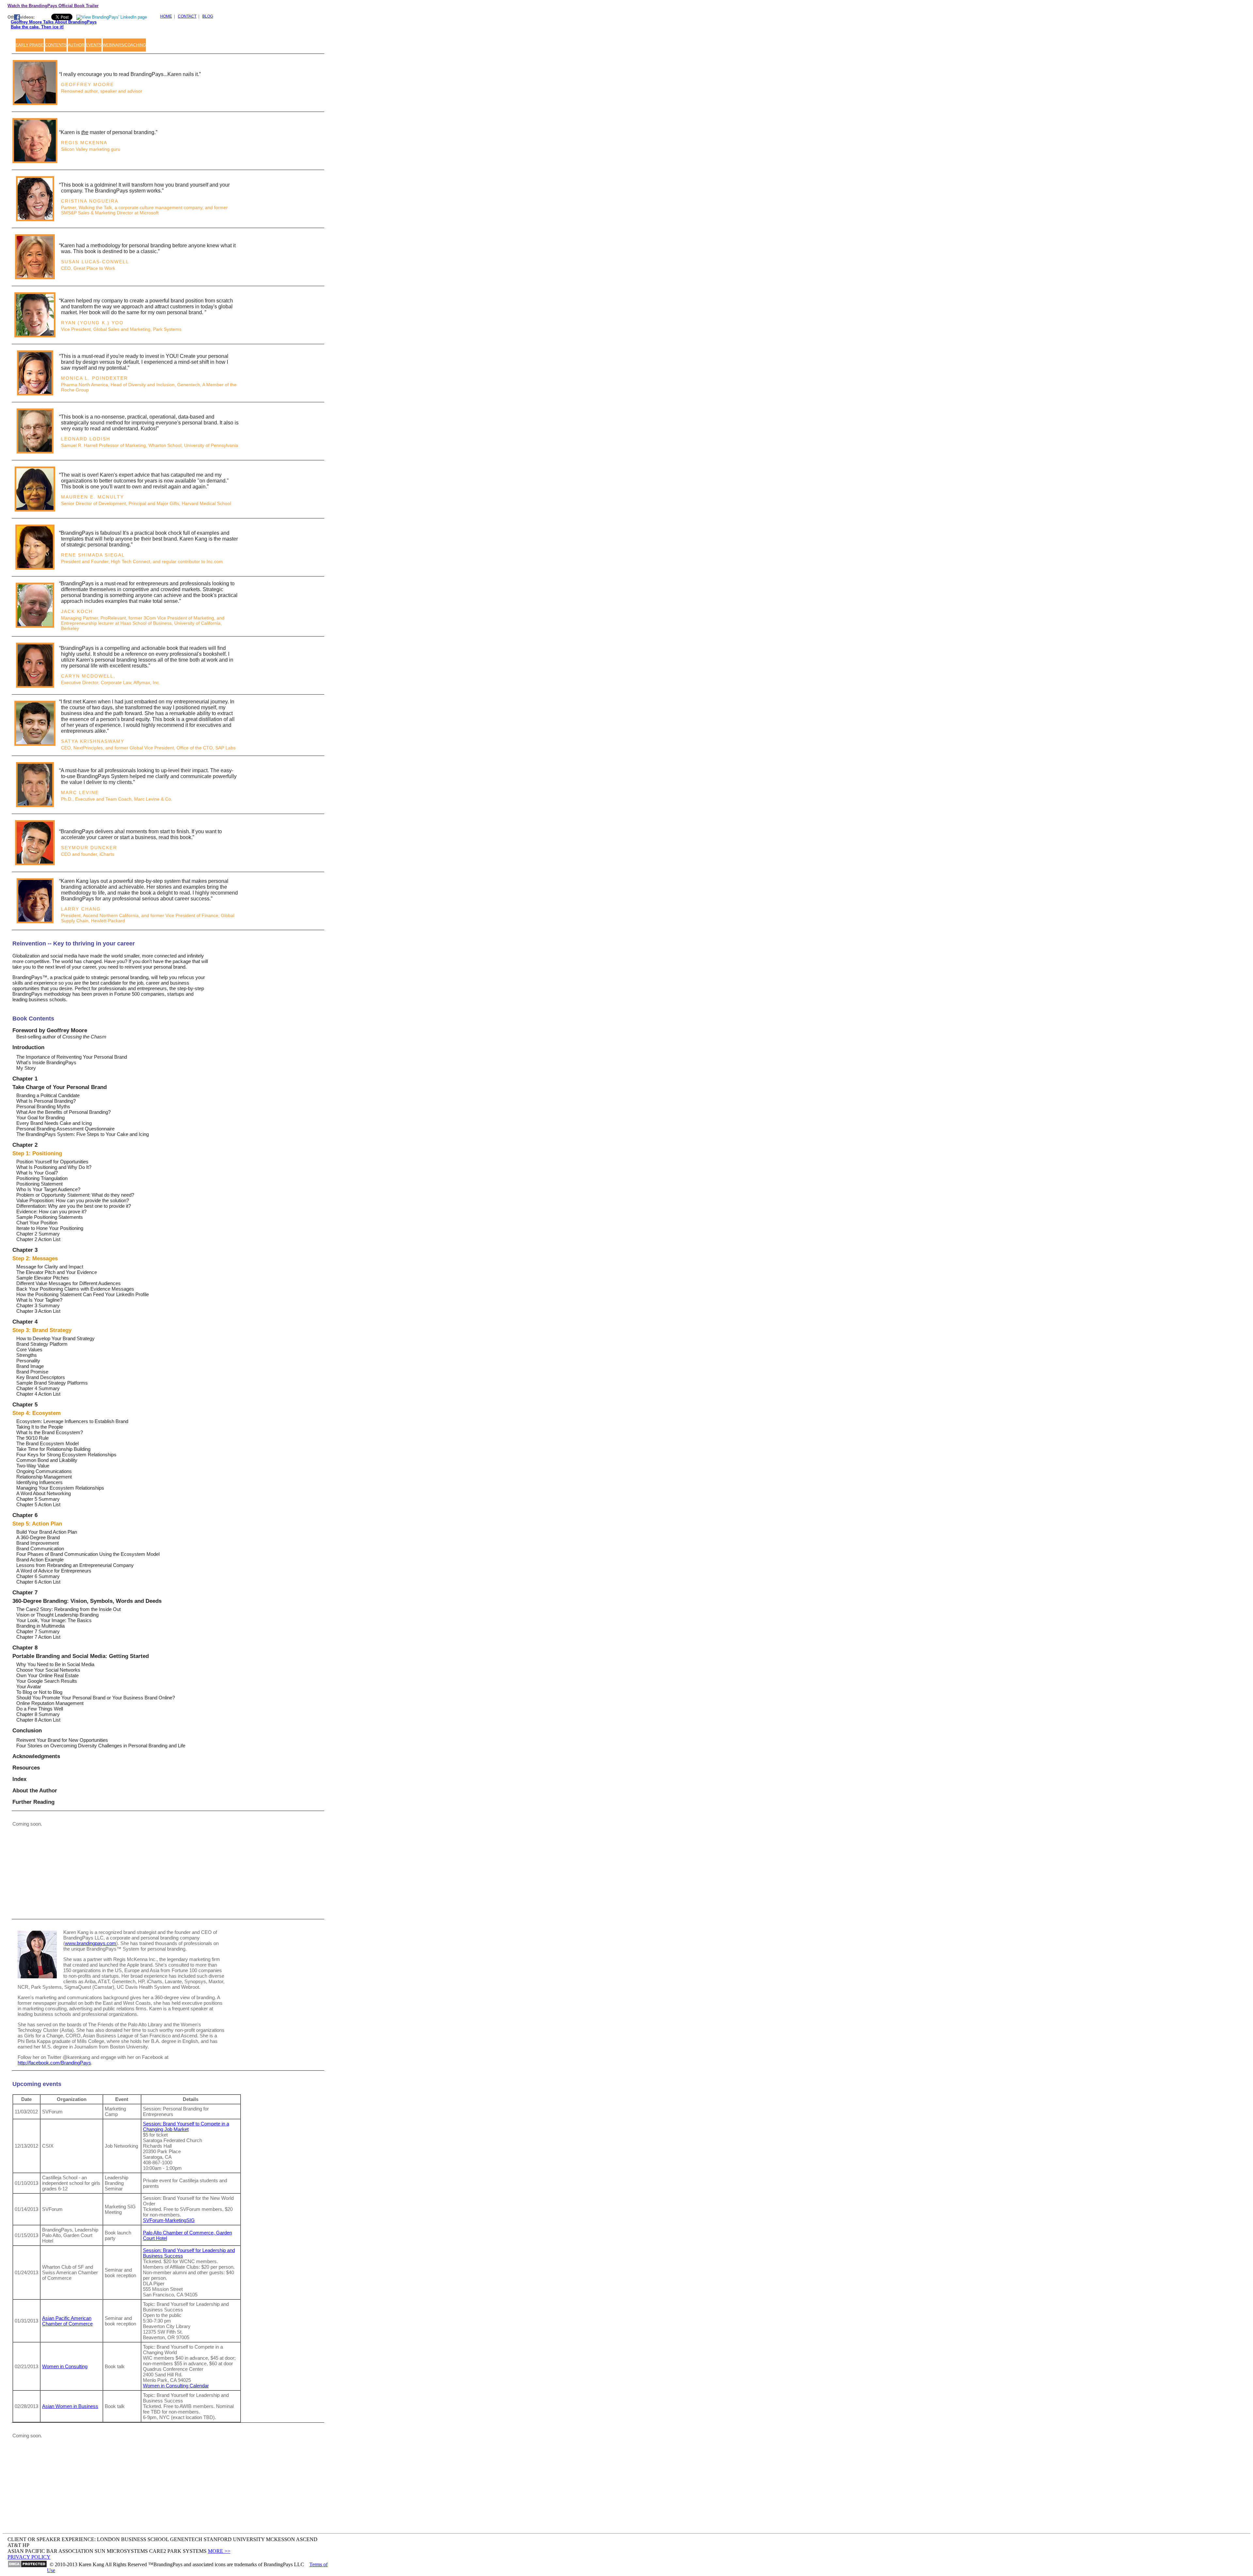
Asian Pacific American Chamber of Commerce (67, 2321)
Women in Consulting (65, 2366)
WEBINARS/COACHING (124, 45)
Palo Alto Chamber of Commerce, (179, 2233)
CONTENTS (56, 45)
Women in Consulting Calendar (176, 2386)
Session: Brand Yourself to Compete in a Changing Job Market (186, 2126)
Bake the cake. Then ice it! (37, 27)
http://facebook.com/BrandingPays (54, 2063)
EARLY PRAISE (30, 45)
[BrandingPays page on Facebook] (17, 18)
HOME (166, 16)
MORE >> (219, 2551)
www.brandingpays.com (91, 1943)
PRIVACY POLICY (29, 2557)
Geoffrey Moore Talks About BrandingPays (54, 22)
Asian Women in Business (70, 2406)
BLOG (208, 16)
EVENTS (94, 45)
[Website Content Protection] (27, 2565)
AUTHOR (76, 45)
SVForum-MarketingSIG (169, 2220)
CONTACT (187, 16)
